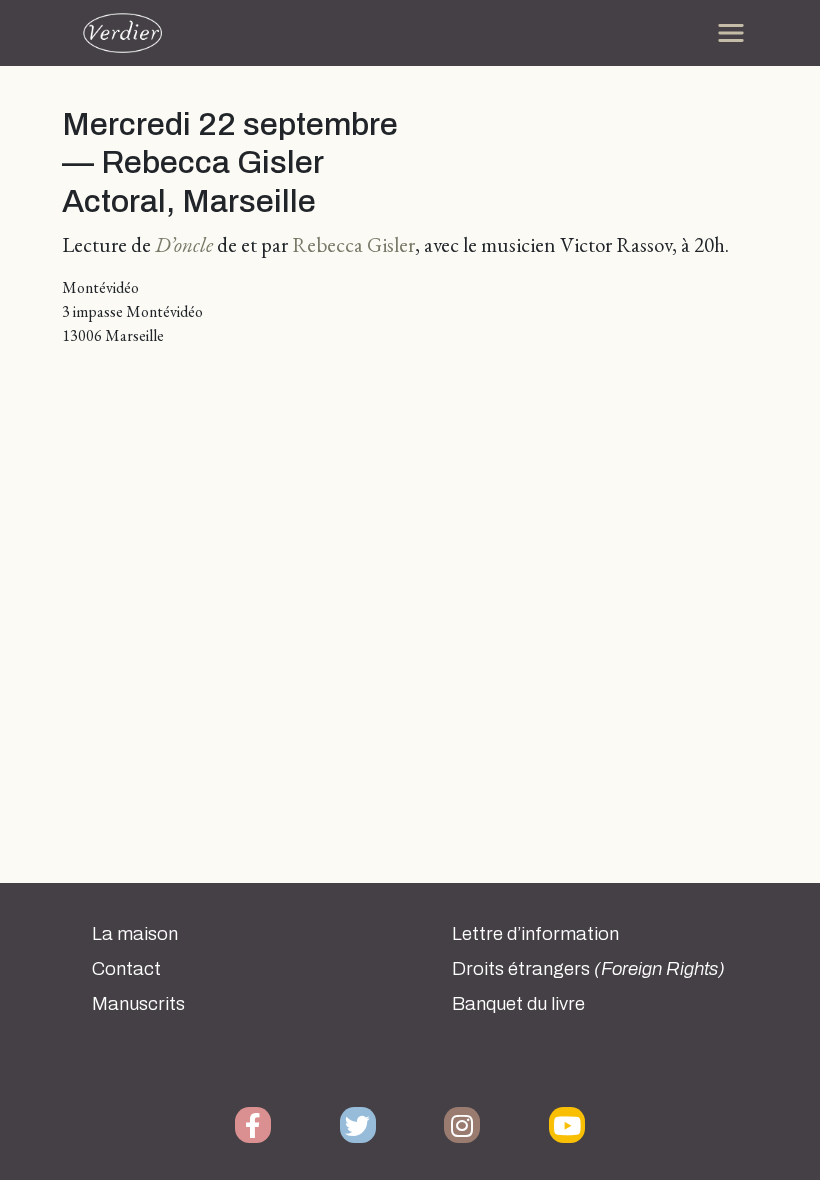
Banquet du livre (518, 1004)
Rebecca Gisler (353, 244)
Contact (126, 969)
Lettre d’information (535, 934)
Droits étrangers (588, 969)
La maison (135, 934)
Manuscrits (138, 1004)
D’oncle (184, 244)
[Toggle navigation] (731, 33)
